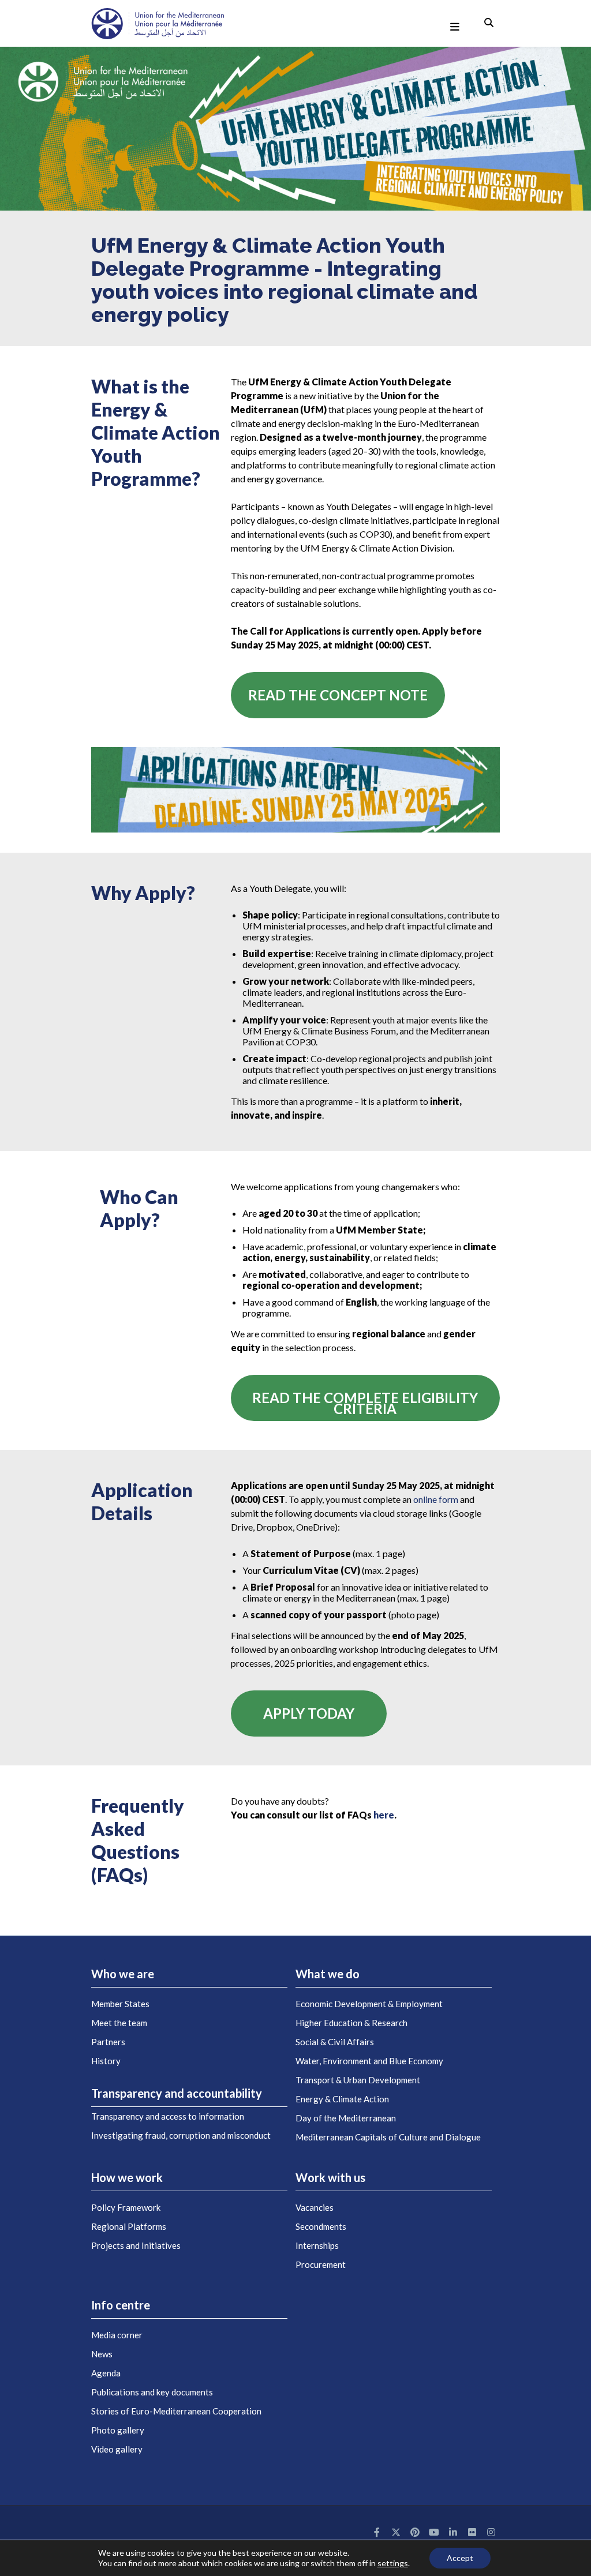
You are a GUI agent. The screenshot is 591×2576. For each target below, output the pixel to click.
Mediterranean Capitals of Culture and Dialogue (388, 2137)
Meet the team (119, 2023)
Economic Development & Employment (369, 2004)
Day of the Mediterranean (346, 2118)
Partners (108, 2042)
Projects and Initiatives (136, 2245)
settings (393, 2563)
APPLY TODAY (309, 1713)
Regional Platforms (129, 2226)
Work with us (330, 2177)
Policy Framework (126, 2207)
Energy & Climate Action (342, 2099)
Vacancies (315, 2207)
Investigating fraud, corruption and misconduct (181, 2135)
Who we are (123, 1974)
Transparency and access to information (168, 2116)
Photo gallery (118, 2430)
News (102, 2354)
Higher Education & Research (351, 2023)
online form (436, 1499)
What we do (328, 1974)
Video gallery (117, 2449)
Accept (460, 2558)
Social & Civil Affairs (335, 2042)
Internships (317, 2245)
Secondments (321, 2226)
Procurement (321, 2264)
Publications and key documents (152, 2392)
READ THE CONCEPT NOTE (338, 695)
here (384, 1815)
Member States (120, 2004)
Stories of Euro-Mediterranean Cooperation (176, 2411)
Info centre (121, 2305)
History (106, 2061)
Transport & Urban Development (358, 2080)
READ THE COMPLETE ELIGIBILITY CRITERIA (365, 1403)
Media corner (117, 2335)
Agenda (106, 2373)
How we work (127, 2177)
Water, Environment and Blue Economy (369, 2061)
